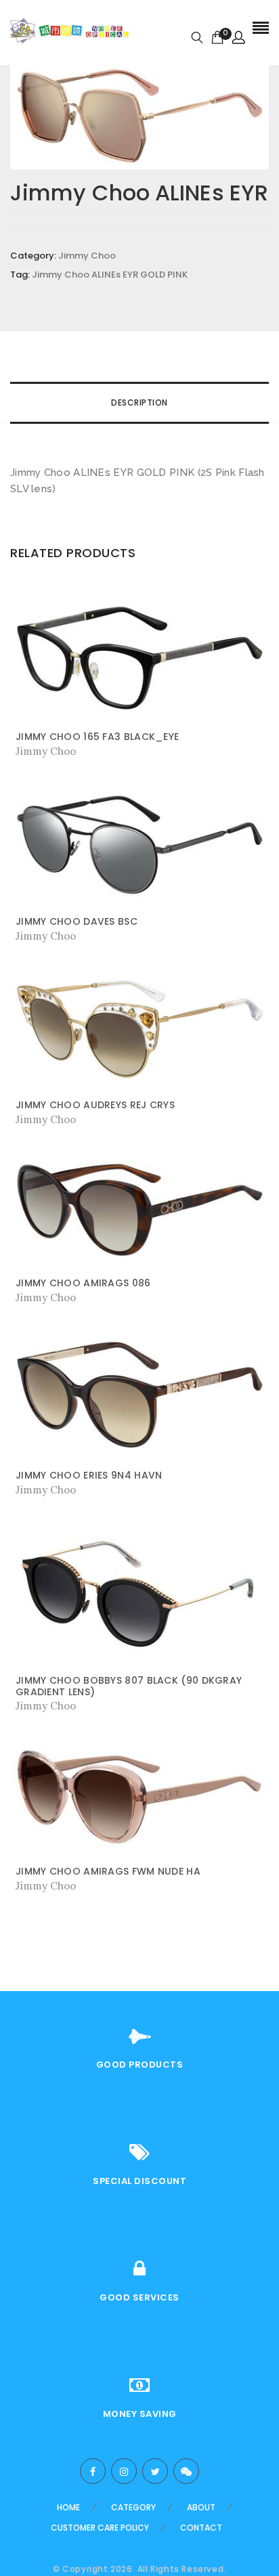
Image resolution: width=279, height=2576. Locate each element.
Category (133, 2507)
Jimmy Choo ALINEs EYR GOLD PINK (110, 275)
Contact (201, 2528)
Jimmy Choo (87, 256)
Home (68, 2507)
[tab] (139, 403)
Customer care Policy (100, 2528)
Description (139, 402)
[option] (139, 115)
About (201, 2507)
